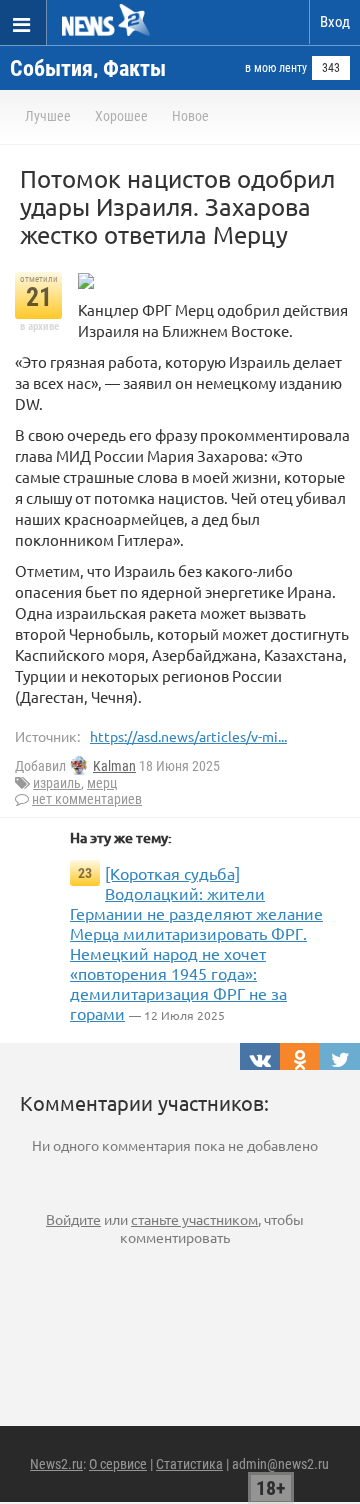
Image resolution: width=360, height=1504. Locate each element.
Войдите (73, 1219)
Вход (335, 22)
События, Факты (88, 68)
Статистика (189, 1464)
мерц (102, 783)
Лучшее (48, 116)
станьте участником (194, 1219)
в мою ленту (276, 68)
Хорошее (121, 116)
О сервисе (118, 1464)
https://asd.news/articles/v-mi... (188, 736)
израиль (57, 783)
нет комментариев (87, 799)
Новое (190, 116)
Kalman (114, 766)
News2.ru (56, 1464)
